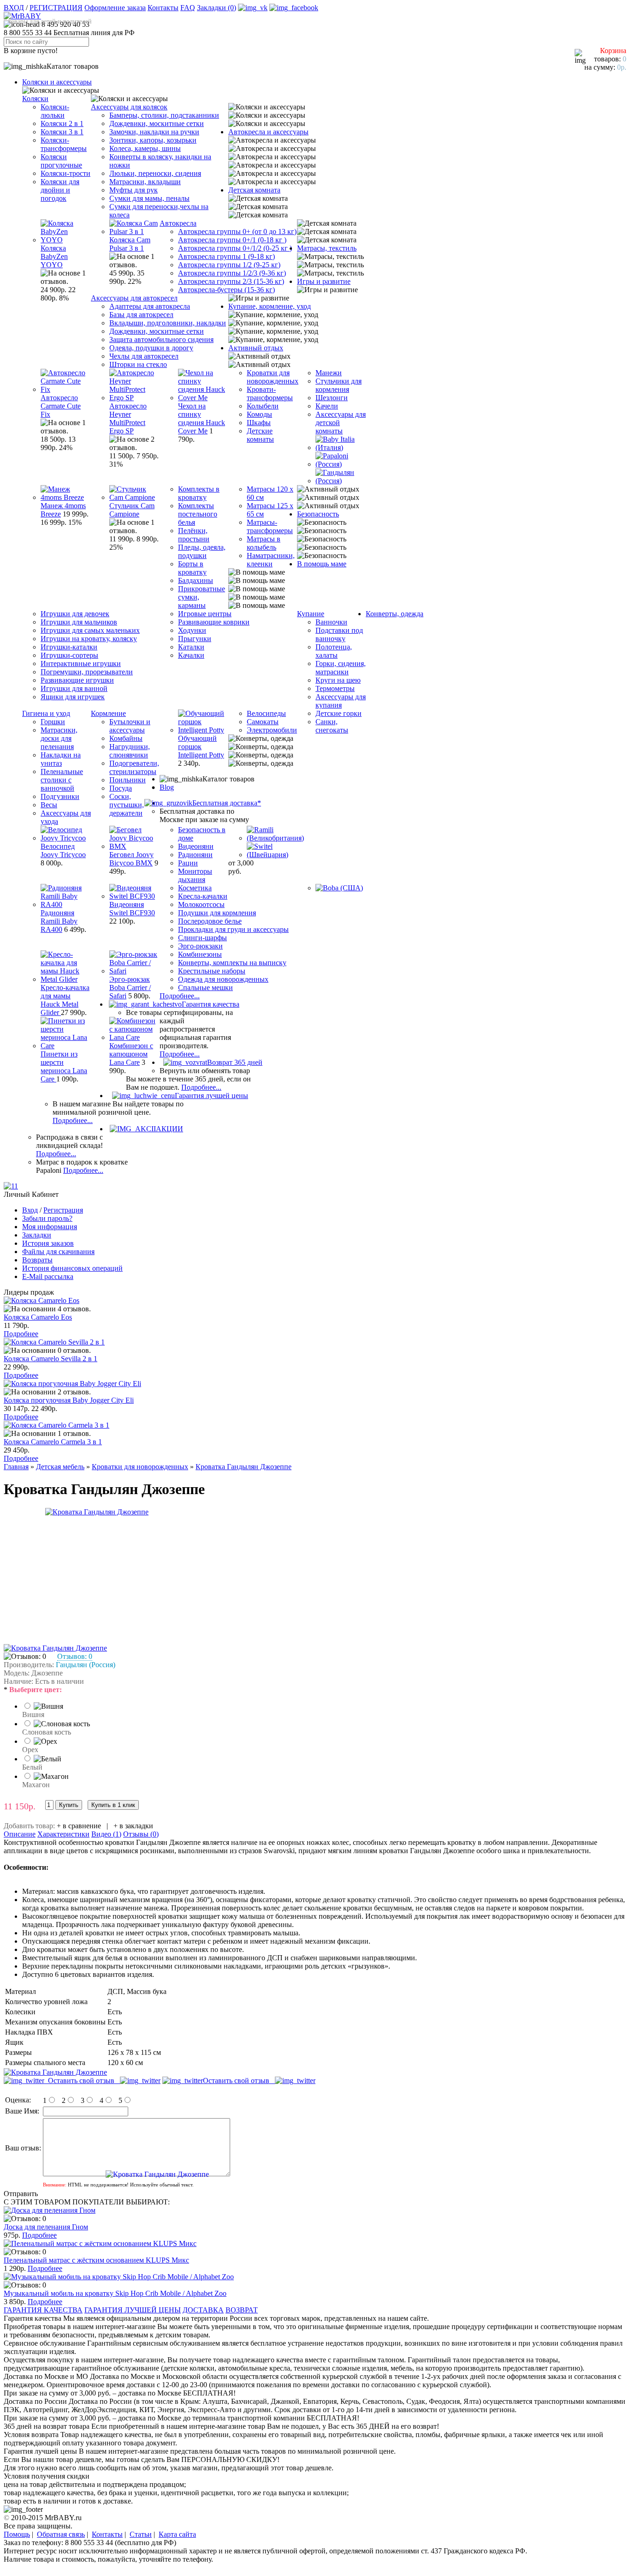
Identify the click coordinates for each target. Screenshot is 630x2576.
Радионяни (195, 855)
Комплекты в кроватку (199, 493)
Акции (169, 1129)
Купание (311, 614)
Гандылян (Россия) (86, 1665)
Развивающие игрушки (77, 680)
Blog (167, 787)
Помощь (17, 2534)
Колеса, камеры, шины (145, 148)
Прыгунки (195, 639)
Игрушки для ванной (74, 688)
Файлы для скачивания (58, 1252)
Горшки (53, 722)
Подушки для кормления (217, 913)
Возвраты (37, 1260)
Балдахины (196, 580)
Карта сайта (177, 2534)
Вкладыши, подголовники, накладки (168, 323)
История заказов (48, 1243)
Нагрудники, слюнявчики (130, 751)
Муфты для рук (134, 190)
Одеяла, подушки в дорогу (151, 348)
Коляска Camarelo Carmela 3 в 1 (53, 1442)
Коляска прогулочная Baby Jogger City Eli (69, 1400)
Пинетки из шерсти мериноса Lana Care (64, 1066)
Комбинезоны (200, 954)
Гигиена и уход (46, 713)
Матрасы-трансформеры (270, 526)
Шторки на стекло (138, 364)
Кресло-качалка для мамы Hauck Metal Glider (65, 1000)
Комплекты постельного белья (198, 514)
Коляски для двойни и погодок (60, 190)
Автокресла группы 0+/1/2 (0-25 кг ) (235, 248)
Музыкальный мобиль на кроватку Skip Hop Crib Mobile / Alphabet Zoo (115, 2293)
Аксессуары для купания (341, 701)
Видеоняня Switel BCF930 (132, 909)
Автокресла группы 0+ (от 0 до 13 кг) (237, 231)
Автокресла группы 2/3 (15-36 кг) (231, 281)
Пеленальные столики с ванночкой (62, 780)
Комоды (259, 414)
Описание (20, 1834)
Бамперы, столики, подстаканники (164, 115)
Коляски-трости (65, 173)
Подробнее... (180, 996)
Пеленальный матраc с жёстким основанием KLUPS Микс (96, 2260)
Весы (49, 805)
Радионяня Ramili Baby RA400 (59, 921)
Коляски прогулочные (61, 161)
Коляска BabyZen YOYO (54, 256)
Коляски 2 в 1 (62, 123)
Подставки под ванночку (339, 634)
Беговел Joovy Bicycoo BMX (131, 859)
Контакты (163, 8)
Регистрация (63, 1210)
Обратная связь (61, 2534)
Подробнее (21, 1334)
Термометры (335, 688)
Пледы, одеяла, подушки (202, 551)
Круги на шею (338, 680)
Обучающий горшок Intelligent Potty (201, 747)
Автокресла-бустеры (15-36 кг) (226, 290)
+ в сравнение (79, 1826)
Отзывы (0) (141, 1834)
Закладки (37, 1235)
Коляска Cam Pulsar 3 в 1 (130, 244)
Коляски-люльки (55, 111)
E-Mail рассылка (48, 1276)
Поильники (128, 780)
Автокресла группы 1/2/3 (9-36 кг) (232, 273)
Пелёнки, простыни (194, 535)
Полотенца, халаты (334, 651)
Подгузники (60, 796)
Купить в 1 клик (113, 1805)
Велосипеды (266, 713)
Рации (188, 863)
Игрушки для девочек (75, 614)
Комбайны (126, 738)
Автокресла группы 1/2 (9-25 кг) (229, 265)
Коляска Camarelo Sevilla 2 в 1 (51, 1359)
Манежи (329, 373)
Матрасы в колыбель (264, 543)
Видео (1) (106, 1834)
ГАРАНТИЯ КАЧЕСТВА (43, 2310)
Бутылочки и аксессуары (130, 726)
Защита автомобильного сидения (161, 339)
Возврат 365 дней (235, 1062)
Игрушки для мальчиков (79, 622)
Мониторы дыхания (195, 875)
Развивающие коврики (214, 622)
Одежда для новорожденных (223, 979)
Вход (30, 1210)
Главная (16, 1467)
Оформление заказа (115, 8)
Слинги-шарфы (202, 938)
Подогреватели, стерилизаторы (134, 767)
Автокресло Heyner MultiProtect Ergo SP (128, 418)
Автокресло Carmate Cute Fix (61, 406)
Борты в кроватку (192, 568)
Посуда (121, 788)
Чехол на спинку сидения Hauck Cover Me (202, 418)
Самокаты (263, 722)
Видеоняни (196, 846)
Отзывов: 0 (75, 1656)
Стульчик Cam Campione (132, 510)
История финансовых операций (72, 1268)
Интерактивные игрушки (81, 664)
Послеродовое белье (210, 921)
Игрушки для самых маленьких (90, 630)
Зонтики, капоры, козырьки (153, 140)
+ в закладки (133, 1826)
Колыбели (263, 406)
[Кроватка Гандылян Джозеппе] (97, 1512)
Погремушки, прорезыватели (87, 672)
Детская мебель (60, 1467)
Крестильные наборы (212, 971)
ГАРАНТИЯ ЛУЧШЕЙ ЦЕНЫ (133, 2310)
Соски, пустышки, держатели (127, 805)
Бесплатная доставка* (227, 803)
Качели (327, 406)
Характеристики (63, 1834)
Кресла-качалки (203, 896)
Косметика (195, 888)
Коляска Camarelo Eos (38, 1317)
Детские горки (339, 713)
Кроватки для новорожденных (273, 377)
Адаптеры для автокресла (150, 306)
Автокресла (178, 223)
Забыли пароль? (47, 1218)
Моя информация (50, 1227)
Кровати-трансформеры (270, 393)
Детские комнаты (260, 435)
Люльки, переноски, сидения (155, 173)
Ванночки (331, 622)
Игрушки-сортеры (69, 655)
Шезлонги (332, 398)
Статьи (141, 2534)
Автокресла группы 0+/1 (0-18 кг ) (232, 240)
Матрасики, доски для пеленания (59, 738)
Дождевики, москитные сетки (157, 123)
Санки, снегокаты (332, 726)
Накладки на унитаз (61, 759)
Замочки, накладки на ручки (154, 132)
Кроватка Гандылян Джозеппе (244, 1467)
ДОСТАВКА (203, 2310)
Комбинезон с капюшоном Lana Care (131, 1054)
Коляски (35, 99)
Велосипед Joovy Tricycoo (63, 850)
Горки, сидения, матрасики (341, 668)
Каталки (191, 647)
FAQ (188, 8)
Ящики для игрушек (73, 697)
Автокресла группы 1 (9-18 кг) (226, 256)
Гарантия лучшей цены (211, 1096)
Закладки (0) (217, 8)
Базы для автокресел (141, 315)
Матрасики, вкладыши (145, 182)
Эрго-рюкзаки (200, 946)
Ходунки (192, 630)
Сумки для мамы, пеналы (149, 198)
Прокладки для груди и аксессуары (233, 929)
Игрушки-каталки (69, 647)
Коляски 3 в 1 (62, 132)
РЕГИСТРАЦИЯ (56, 8)
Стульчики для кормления (339, 385)
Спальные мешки (205, 988)
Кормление (108, 713)
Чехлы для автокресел (144, 356)
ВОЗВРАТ (242, 2310)
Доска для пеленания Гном (46, 2227)
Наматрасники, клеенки (271, 560)
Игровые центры (205, 614)
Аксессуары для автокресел (134, 298)
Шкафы (259, 423)
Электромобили (272, 730)
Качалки (191, 655)
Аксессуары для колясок (129, 107)
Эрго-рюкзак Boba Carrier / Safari (130, 988)
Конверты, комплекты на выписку (232, 963)
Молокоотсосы (201, 904)
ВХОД (14, 8)
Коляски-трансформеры (64, 144)
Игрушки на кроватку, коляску (89, 639)
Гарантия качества (211, 1004)
